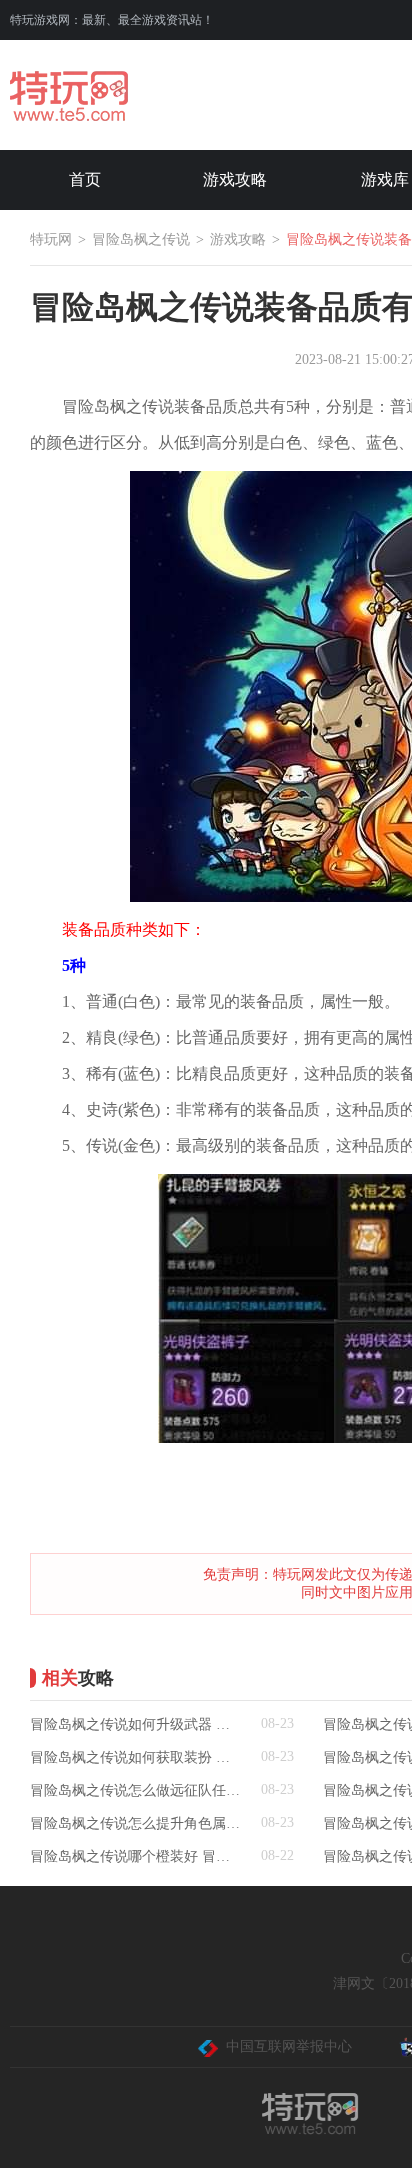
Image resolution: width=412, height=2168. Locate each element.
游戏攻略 (235, 179)
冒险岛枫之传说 (141, 239)
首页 (85, 179)
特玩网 (51, 239)
